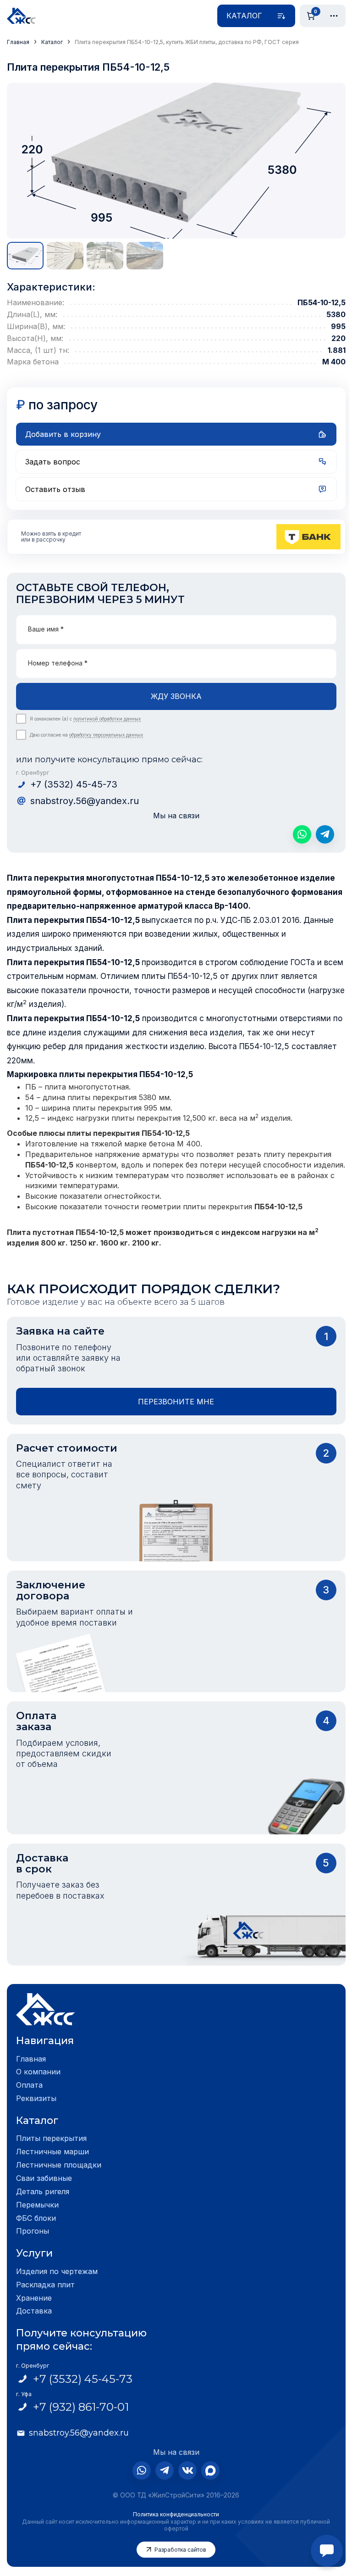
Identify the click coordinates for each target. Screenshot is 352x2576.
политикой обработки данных (107, 719)
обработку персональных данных (106, 735)
